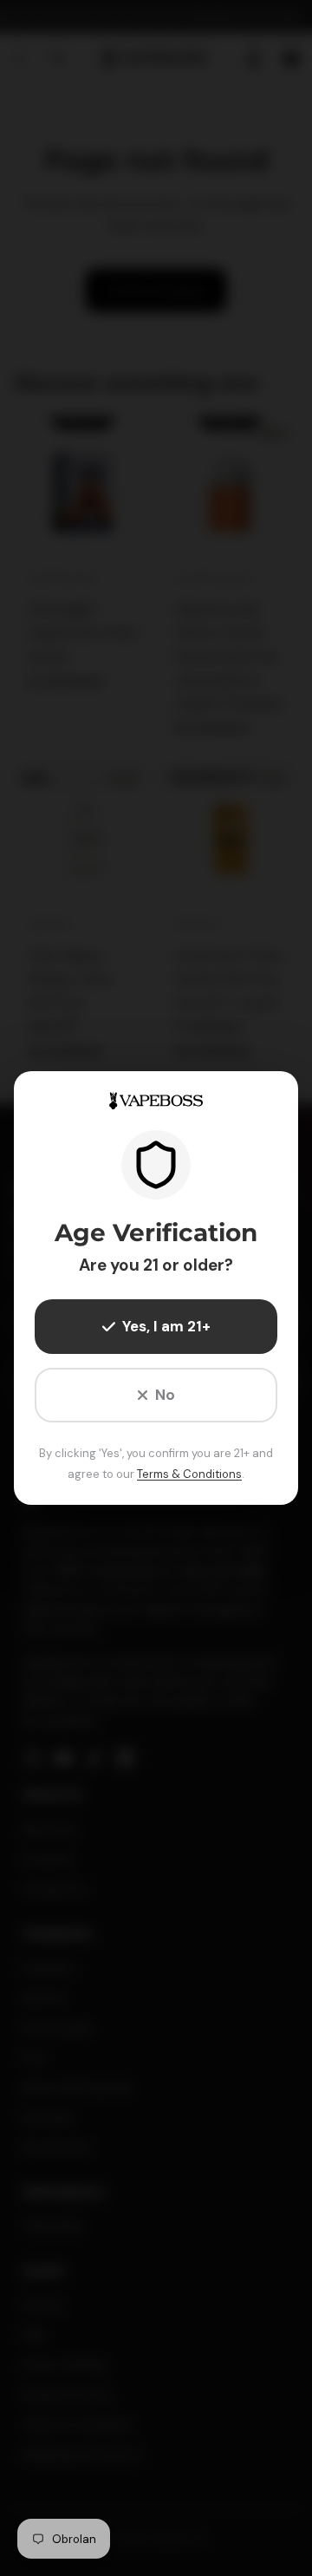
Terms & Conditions (189, 1474)
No (165, 1395)
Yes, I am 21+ (166, 1326)
